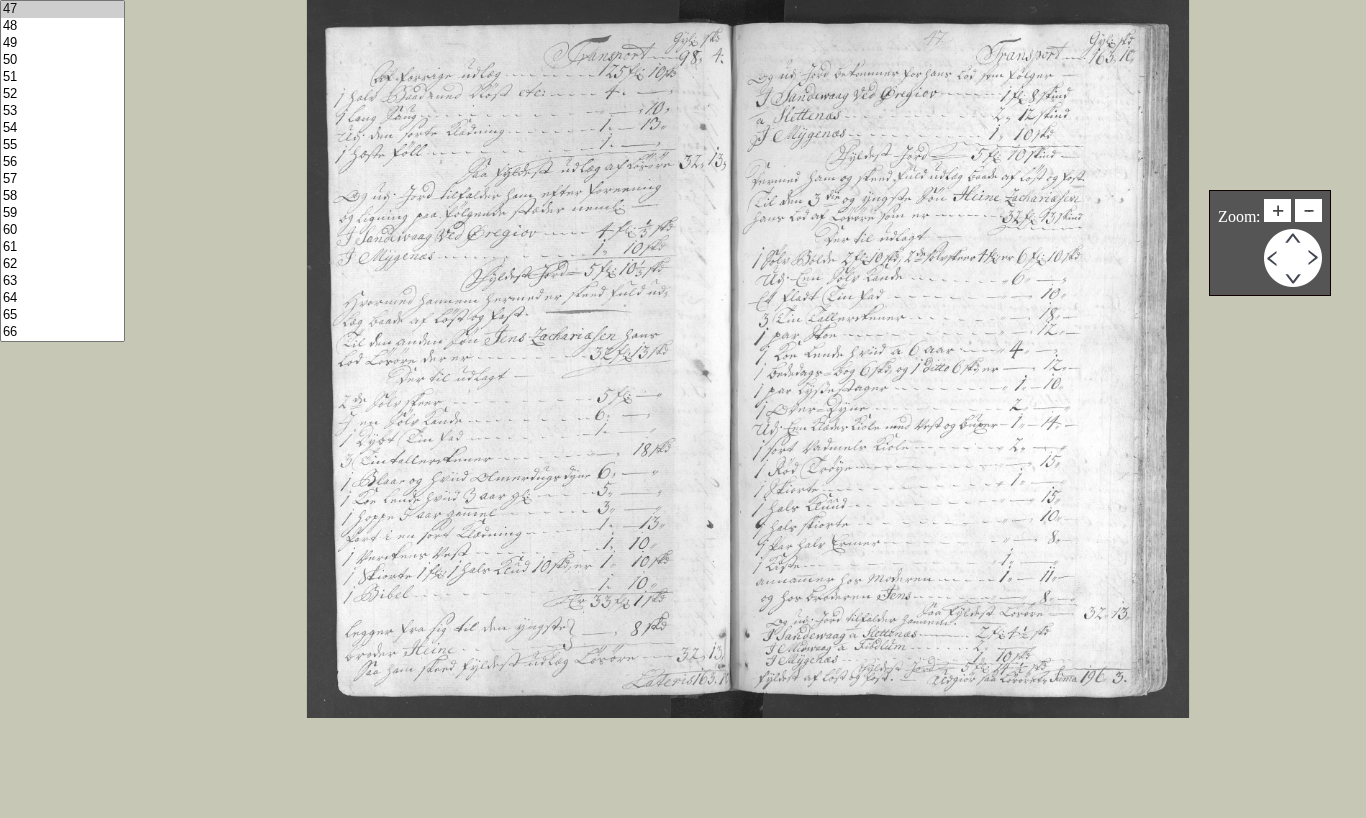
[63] (62, 281)
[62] (62, 264)
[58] (62, 196)
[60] (62, 230)
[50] (62, 60)
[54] (62, 128)
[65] (62, 315)
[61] (62, 247)
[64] (62, 298)
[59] (62, 213)
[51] (62, 77)
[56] (62, 162)
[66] (62, 332)
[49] (62, 43)
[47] (62, 9)
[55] (62, 145)
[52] (62, 94)
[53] (62, 111)
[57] (62, 179)
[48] (62, 26)
